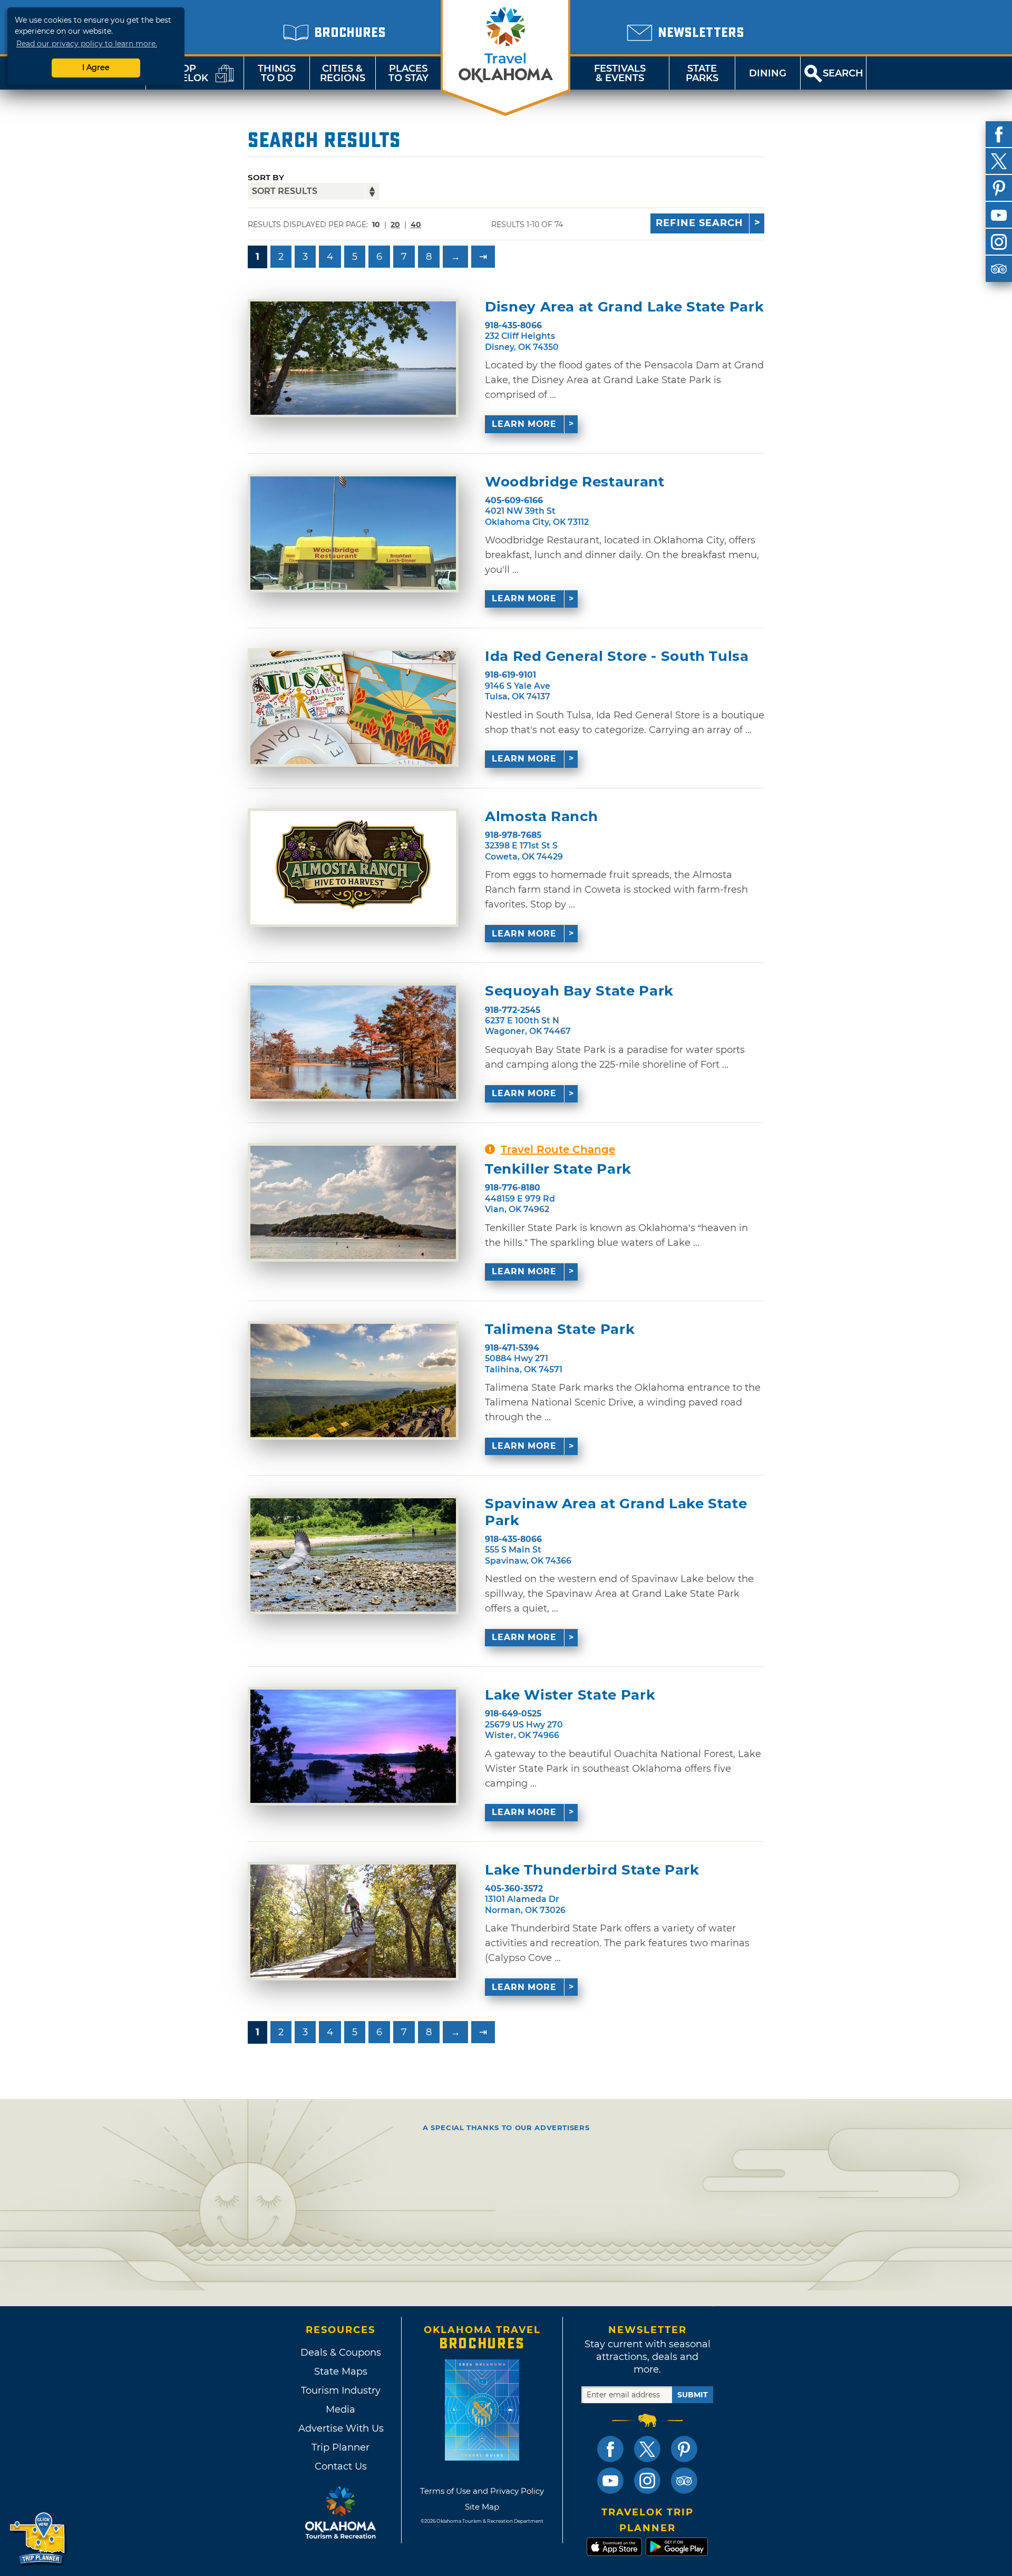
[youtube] (999, 215)
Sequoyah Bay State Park (579, 991)
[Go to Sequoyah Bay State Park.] (353, 1042)
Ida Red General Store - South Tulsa (617, 656)
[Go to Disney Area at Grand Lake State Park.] (353, 358)
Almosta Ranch (541, 817)
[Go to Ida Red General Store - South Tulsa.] (353, 708)
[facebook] (999, 134)
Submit (693, 2395)
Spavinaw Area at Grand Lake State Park (616, 1512)
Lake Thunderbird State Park (592, 1870)
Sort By (266, 177)
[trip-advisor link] (684, 2481)
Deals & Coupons (341, 2353)
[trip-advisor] (999, 269)
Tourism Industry (341, 2390)
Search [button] (843, 73)
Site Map (482, 2507)
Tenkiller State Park (558, 1169)
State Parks (702, 73)
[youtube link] (610, 2481)
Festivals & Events (620, 73)
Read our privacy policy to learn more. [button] (87, 44)
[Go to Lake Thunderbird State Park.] (353, 1921)
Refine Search (699, 223)
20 (395, 225)
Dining (768, 73)
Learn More (524, 424)
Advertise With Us (340, 2428)
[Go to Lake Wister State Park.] (353, 1746)
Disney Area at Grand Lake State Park (624, 307)
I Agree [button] (96, 67)
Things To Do (277, 73)
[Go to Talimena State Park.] (353, 1380)
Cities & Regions (343, 73)
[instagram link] (647, 2481)
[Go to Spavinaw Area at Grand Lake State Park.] (353, 1555)
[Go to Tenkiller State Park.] (353, 1202)
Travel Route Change (558, 1149)
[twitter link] (647, 2449)
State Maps (341, 2372)
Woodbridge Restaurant (575, 482)
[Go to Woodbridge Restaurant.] (353, 533)
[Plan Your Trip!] (38, 2539)
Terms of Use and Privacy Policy (482, 2491)
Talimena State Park (560, 1329)
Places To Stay (408, 73)
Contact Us (341, 2466)
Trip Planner (340, 2447)
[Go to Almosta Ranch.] (353, 868)
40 (416, 225)
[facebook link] (610, 2449)
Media (340, 2409)
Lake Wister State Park (570, 1695)
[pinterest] (999, 188)
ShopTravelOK (182, 73)
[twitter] (999, 161)
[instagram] (999, 242)
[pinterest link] (684, 2449)
